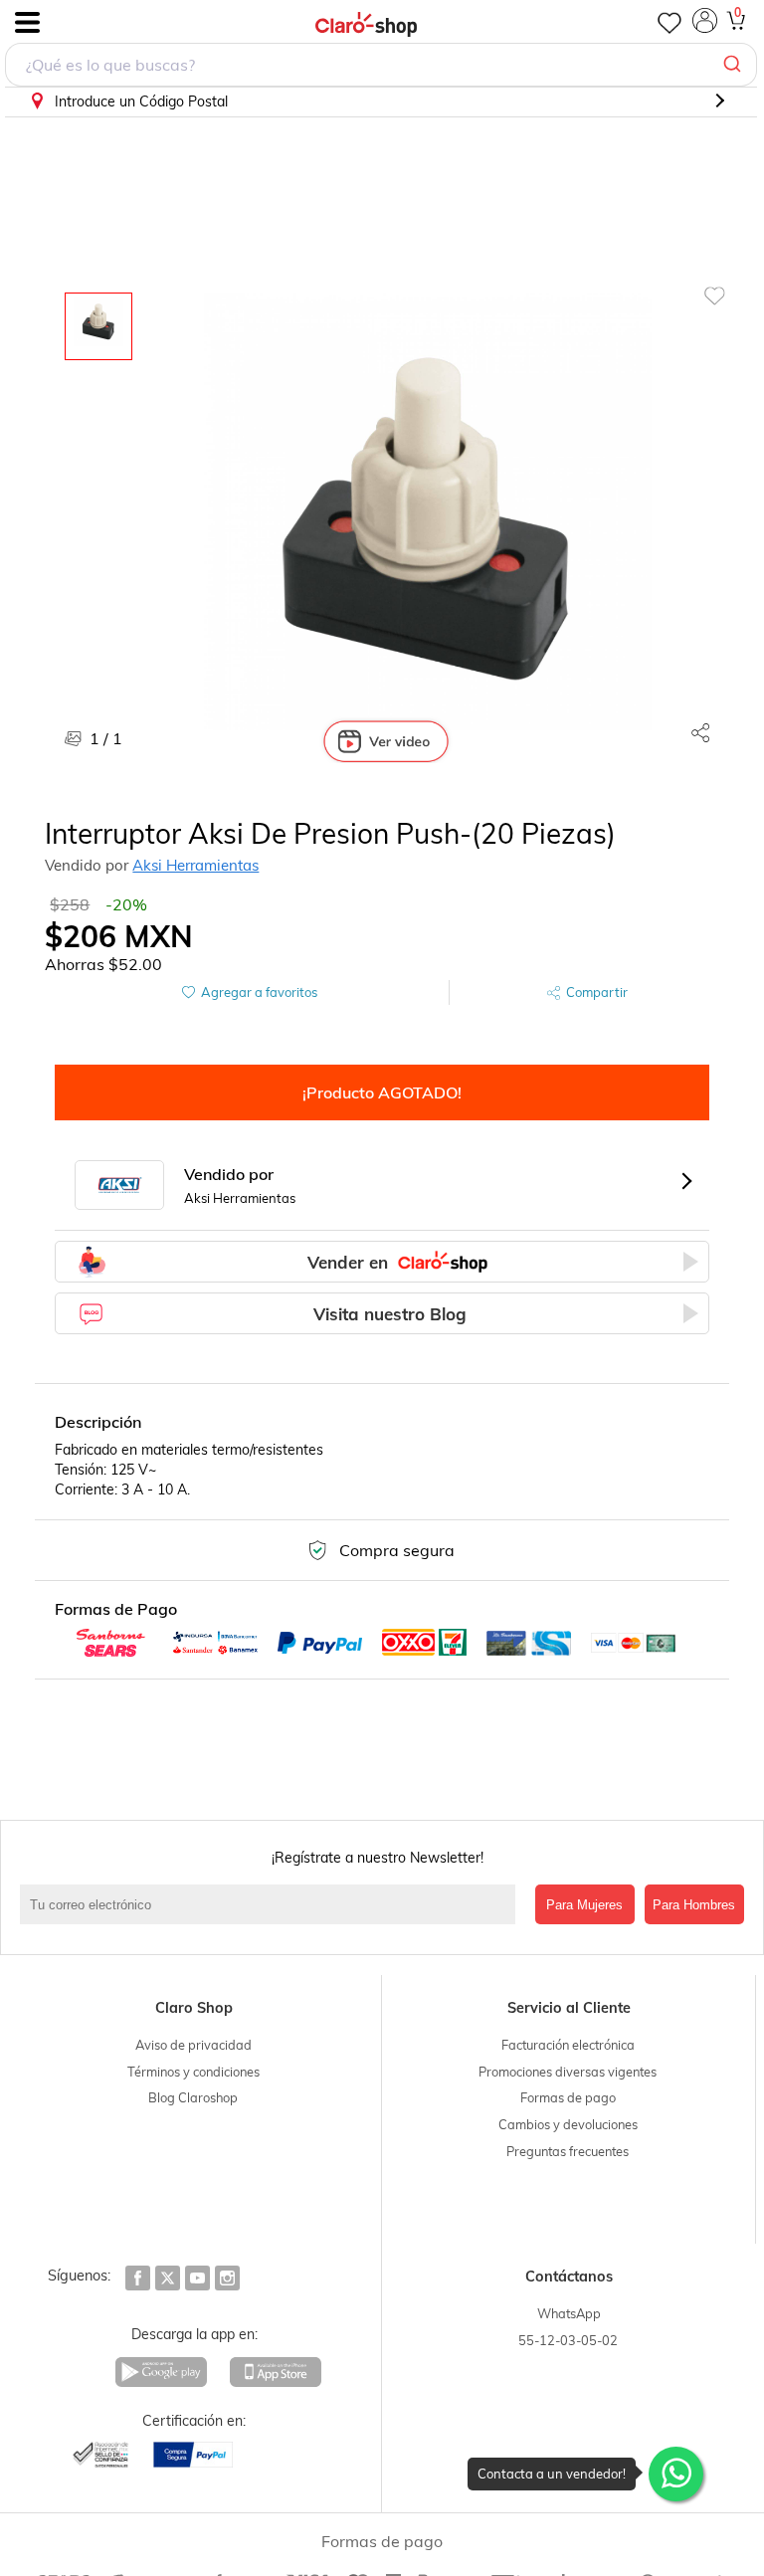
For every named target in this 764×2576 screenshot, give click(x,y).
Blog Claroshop (193, 2097)
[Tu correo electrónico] (273, 1904)
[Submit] (735, 65)
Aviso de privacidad (193, 2045)
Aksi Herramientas (195, 865)
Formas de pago (568, 2097)
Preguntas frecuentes (568, 2151)
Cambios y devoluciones (568, 2124)
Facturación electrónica (568, 2045)
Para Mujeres (584, 1905)
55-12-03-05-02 (568, 2340)
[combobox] (381, 65)
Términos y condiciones (193, 2072)
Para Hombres (694, 1905)
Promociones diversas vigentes (568, 2072)
